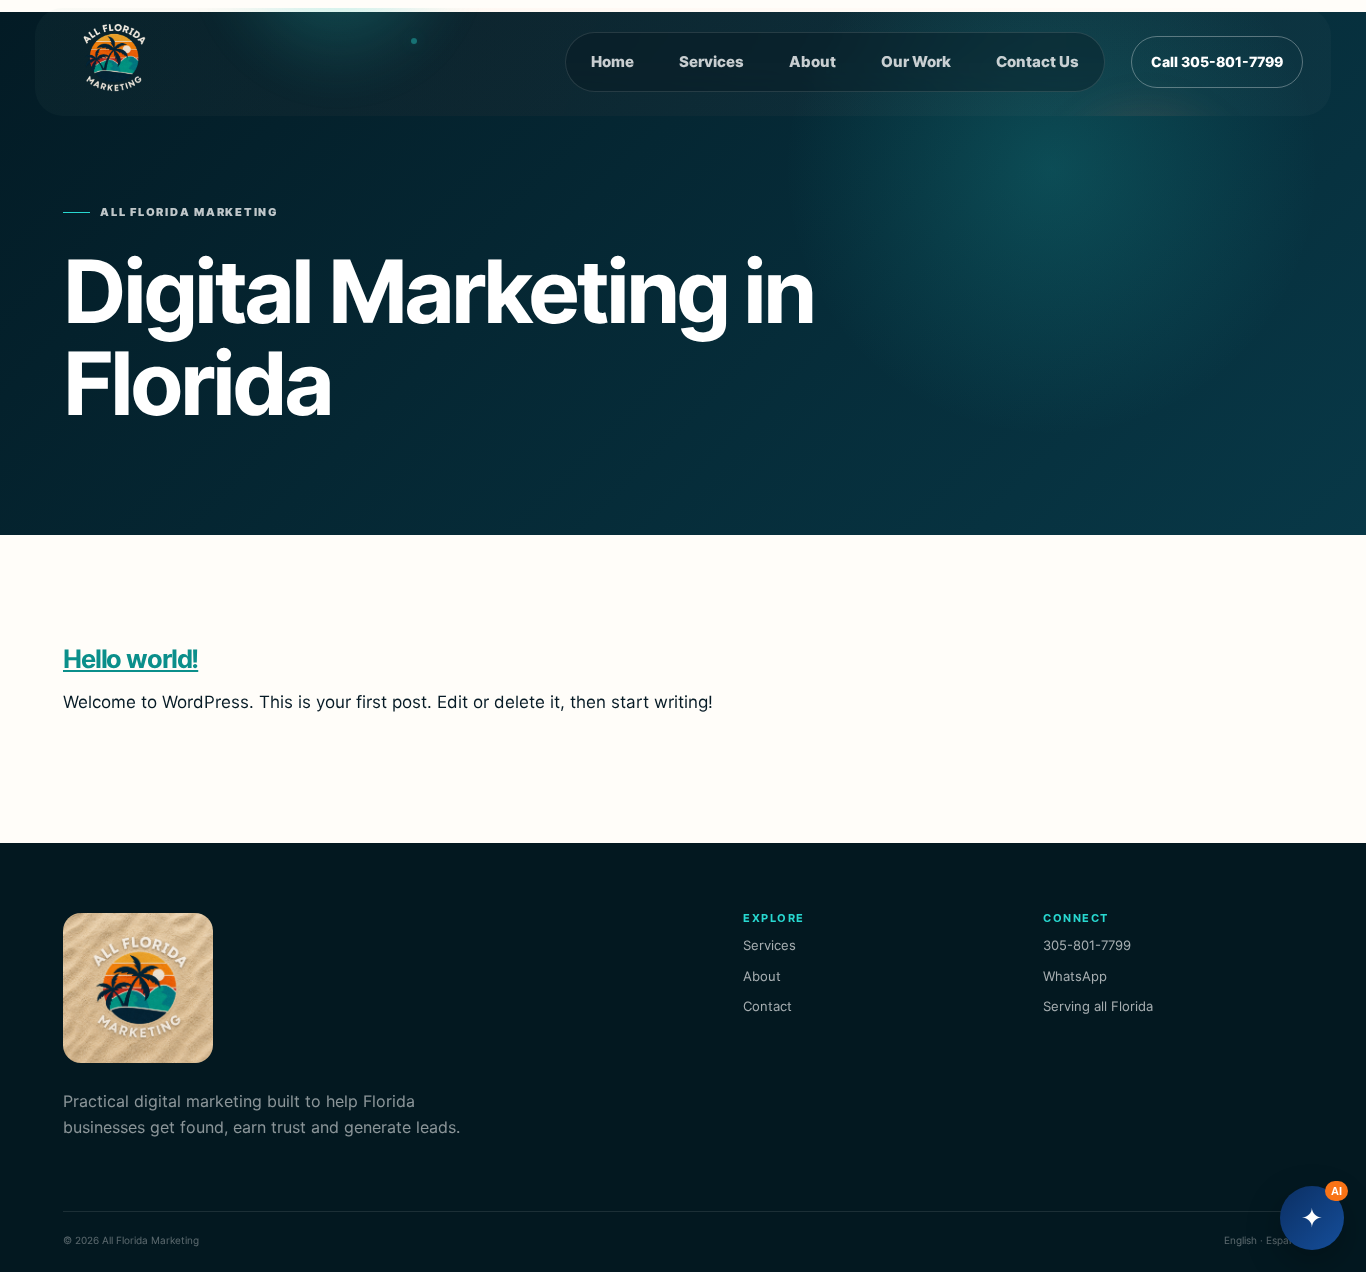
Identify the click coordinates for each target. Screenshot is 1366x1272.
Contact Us (1037, 61)
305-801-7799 (1087, 945)
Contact (767, 1006)
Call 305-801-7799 (1217, 61)
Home (612, 61)
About (812, 61)
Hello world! (130, 658)
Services (711, 61)
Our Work (916, 61)
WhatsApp (1075, 976)
